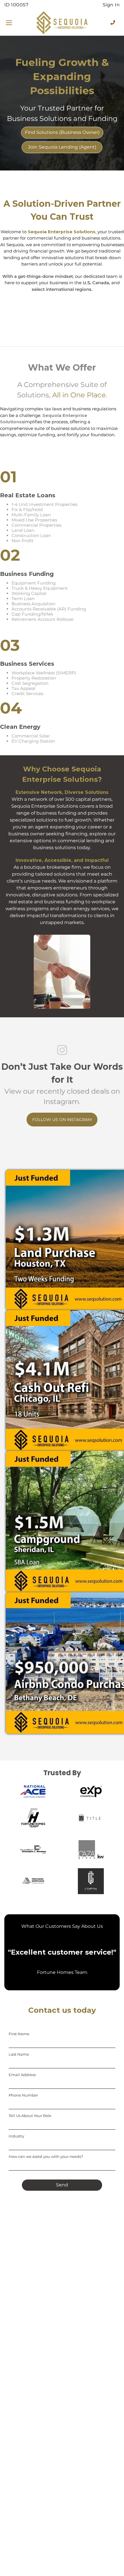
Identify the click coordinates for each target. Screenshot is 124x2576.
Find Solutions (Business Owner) (62, 132)
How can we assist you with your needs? (46, 2156)
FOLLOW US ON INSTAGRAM (62, 1120)
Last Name (19, 2054)
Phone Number (23, 2095)
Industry (16, 2136)
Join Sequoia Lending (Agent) (62, 147)
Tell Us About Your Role (30, 2116)
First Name (19, 2034)
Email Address (22, 2075)
